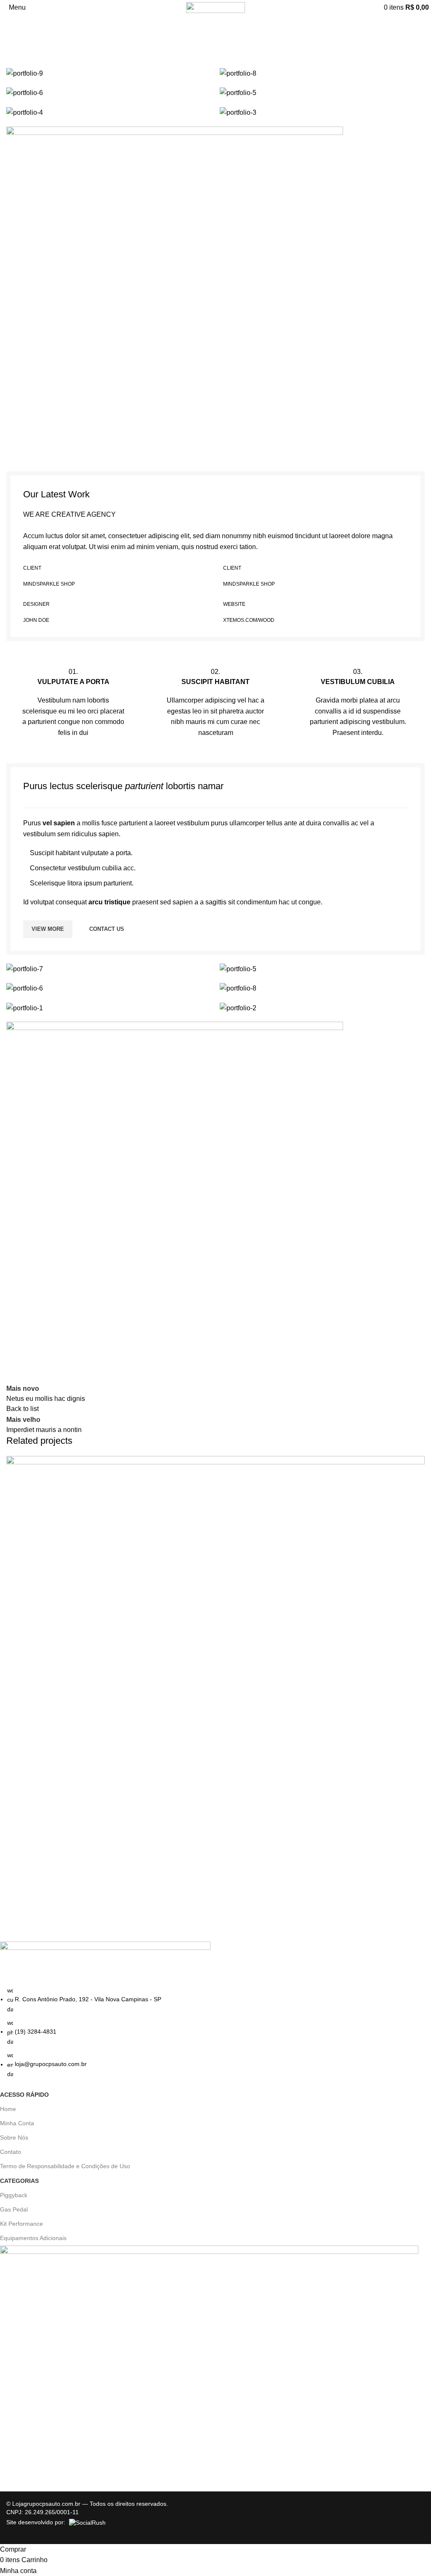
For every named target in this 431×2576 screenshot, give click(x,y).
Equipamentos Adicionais (33, 2238)
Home (15, 45)
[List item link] (209, 2032)
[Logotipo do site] (215, 7)
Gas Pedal (14, 2209)
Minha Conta (17, 2123)
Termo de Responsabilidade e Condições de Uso (65, 2166)
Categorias (19, 2181)
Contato (11, 2152)
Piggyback (14, 2195)
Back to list (23, 1409)
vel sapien (59, 823)
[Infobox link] (73, 702)
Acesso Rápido (24, 2095)
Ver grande (417, 1463)
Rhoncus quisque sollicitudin (63, 1900)
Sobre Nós (14, 2137)
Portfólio (44, 45)
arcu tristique (109, 902)
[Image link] (175, 294)
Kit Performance (21, 2224)
